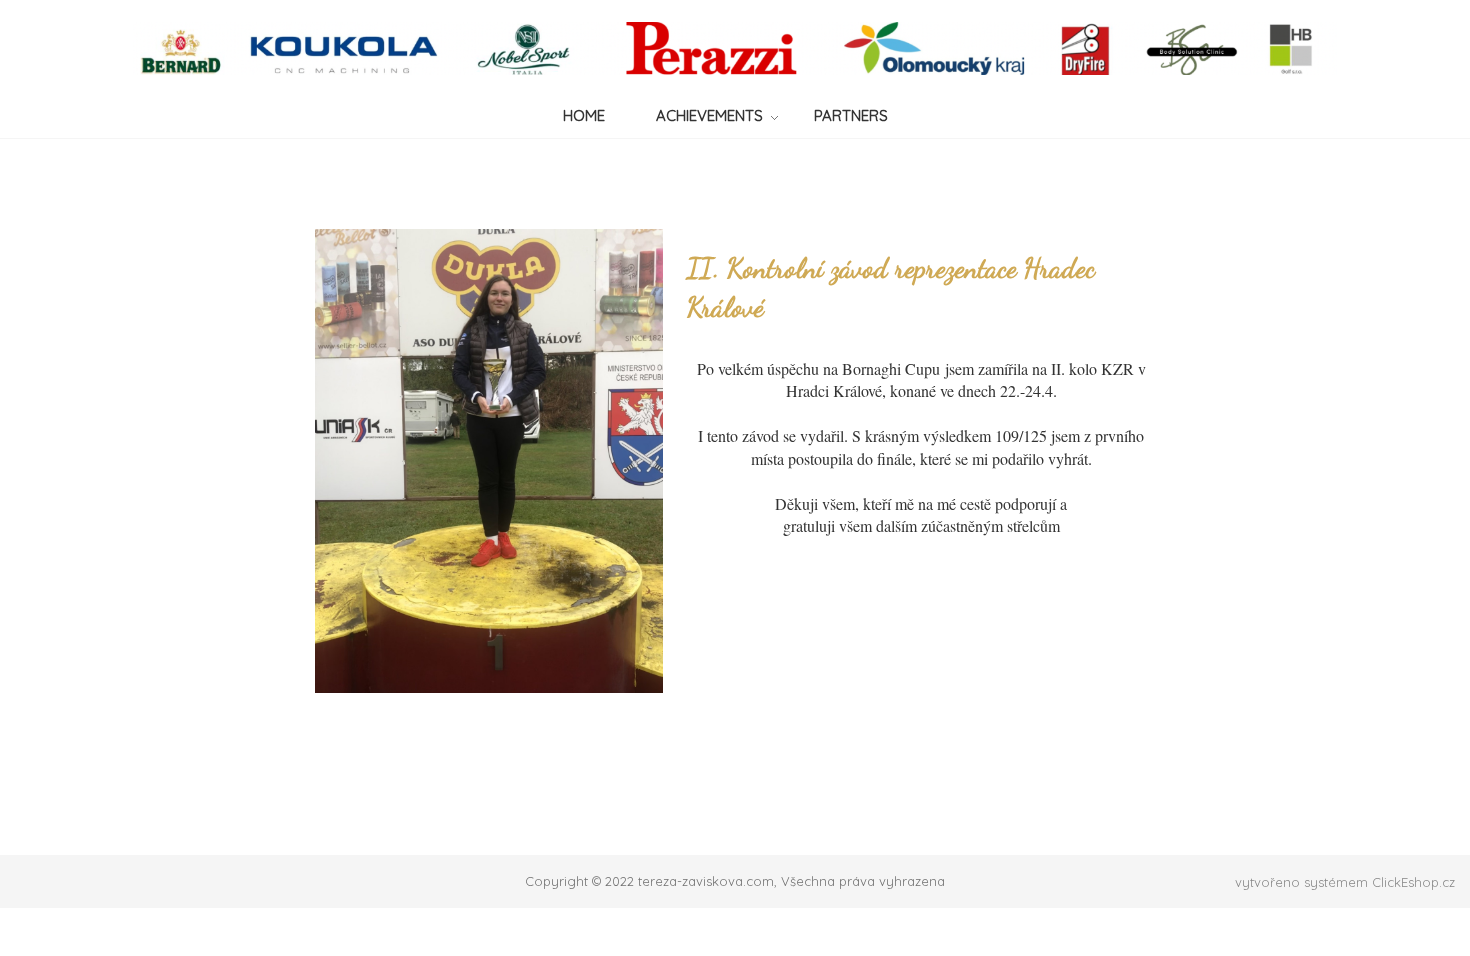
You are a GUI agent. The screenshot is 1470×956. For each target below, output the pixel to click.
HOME (584, 115)
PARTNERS (851, 115)
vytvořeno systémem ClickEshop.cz (1345, 882)
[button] (921, 526)
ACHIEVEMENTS (709, 115)
